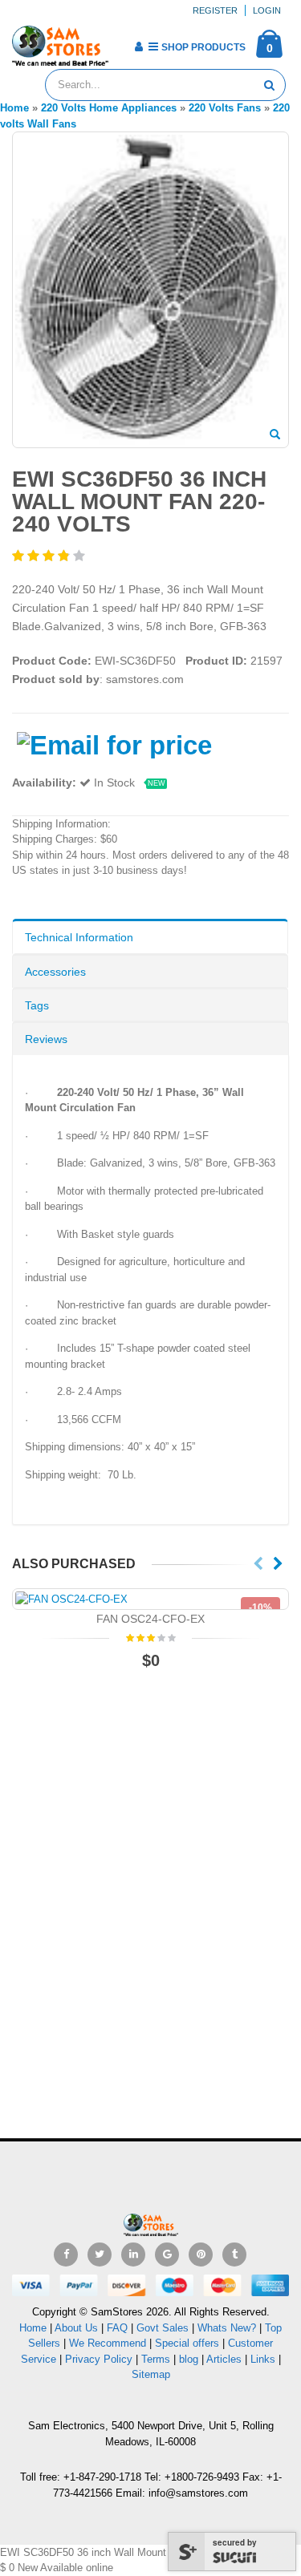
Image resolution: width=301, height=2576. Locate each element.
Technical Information (79, 937)
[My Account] (138, 47)
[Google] (167, 2255)
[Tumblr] (234, 2255)
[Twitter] (100, 2255)
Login (267, 10)
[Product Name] (150, 1599)
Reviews (46, 1039)
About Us (76, 2328)
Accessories (55, 972)
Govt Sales (163, 2328)
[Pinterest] (201, 2255)
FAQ (117, 2328)
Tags (37, 1005)
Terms (157, 2359)
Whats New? (227, 2328)
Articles (224, 2359)
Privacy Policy (99, 2359)
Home (33, 2328)
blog (189, 2359)
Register (215, 10)
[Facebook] (66, 2255)
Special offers (187, 2343)
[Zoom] (275, 435)
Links (263, 2359)
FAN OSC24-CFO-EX (150, 1619)
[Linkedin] (133, 2255)
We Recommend (108, 2343)
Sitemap (151, 2374)
